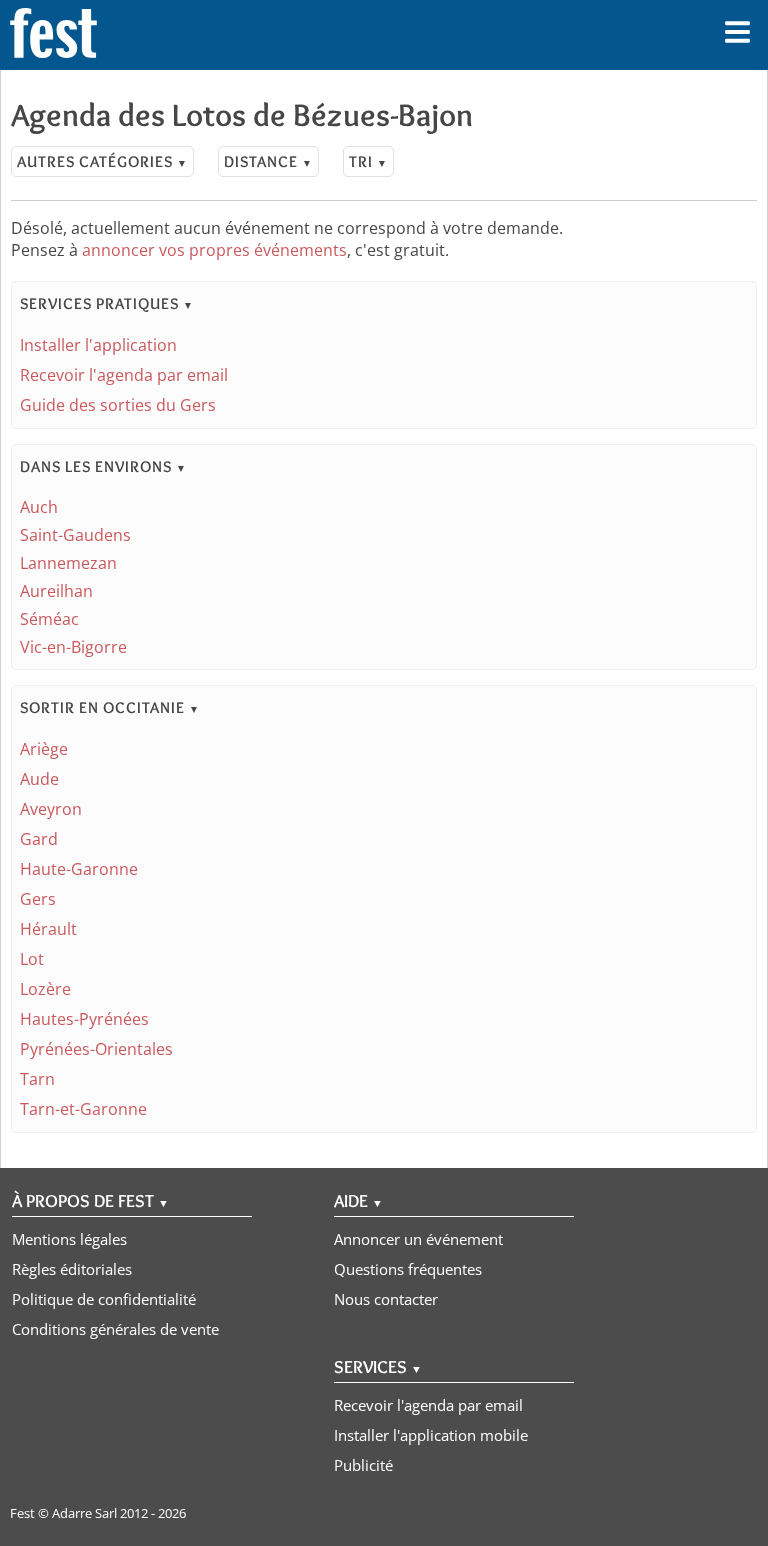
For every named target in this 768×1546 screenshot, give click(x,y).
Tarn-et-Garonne (83, 1109)
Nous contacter (386, 1299)
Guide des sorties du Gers (118, 405)
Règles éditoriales (72, 1269)
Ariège (44, 749)
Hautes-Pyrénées (84, 1019)
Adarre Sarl (84, 1513)
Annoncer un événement (418, 1239)
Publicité (363, 1465)
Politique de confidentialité (104, 1299)
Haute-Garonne (79, 869)
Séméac (49, 619)
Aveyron (51, 809)
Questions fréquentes (408, 1269)
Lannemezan (68, 563)
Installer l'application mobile (431, 1435)
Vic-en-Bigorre (73, 647)
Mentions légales (69, 1239)
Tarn (37, 1079)
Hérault (48, 929)
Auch (39, 507)
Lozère (45, 989)
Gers (38, 899)
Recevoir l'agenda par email (124, 375)
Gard (39, 839)
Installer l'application (98, 345)
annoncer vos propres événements (214, 250)
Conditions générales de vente (115, 1329)
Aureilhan (56, 591)
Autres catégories (102, 161)
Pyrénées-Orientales (96, 1049)
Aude (39, 779)
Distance (268, 161)
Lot (32, 959)
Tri (368, 161)
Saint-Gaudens (75, 535)
